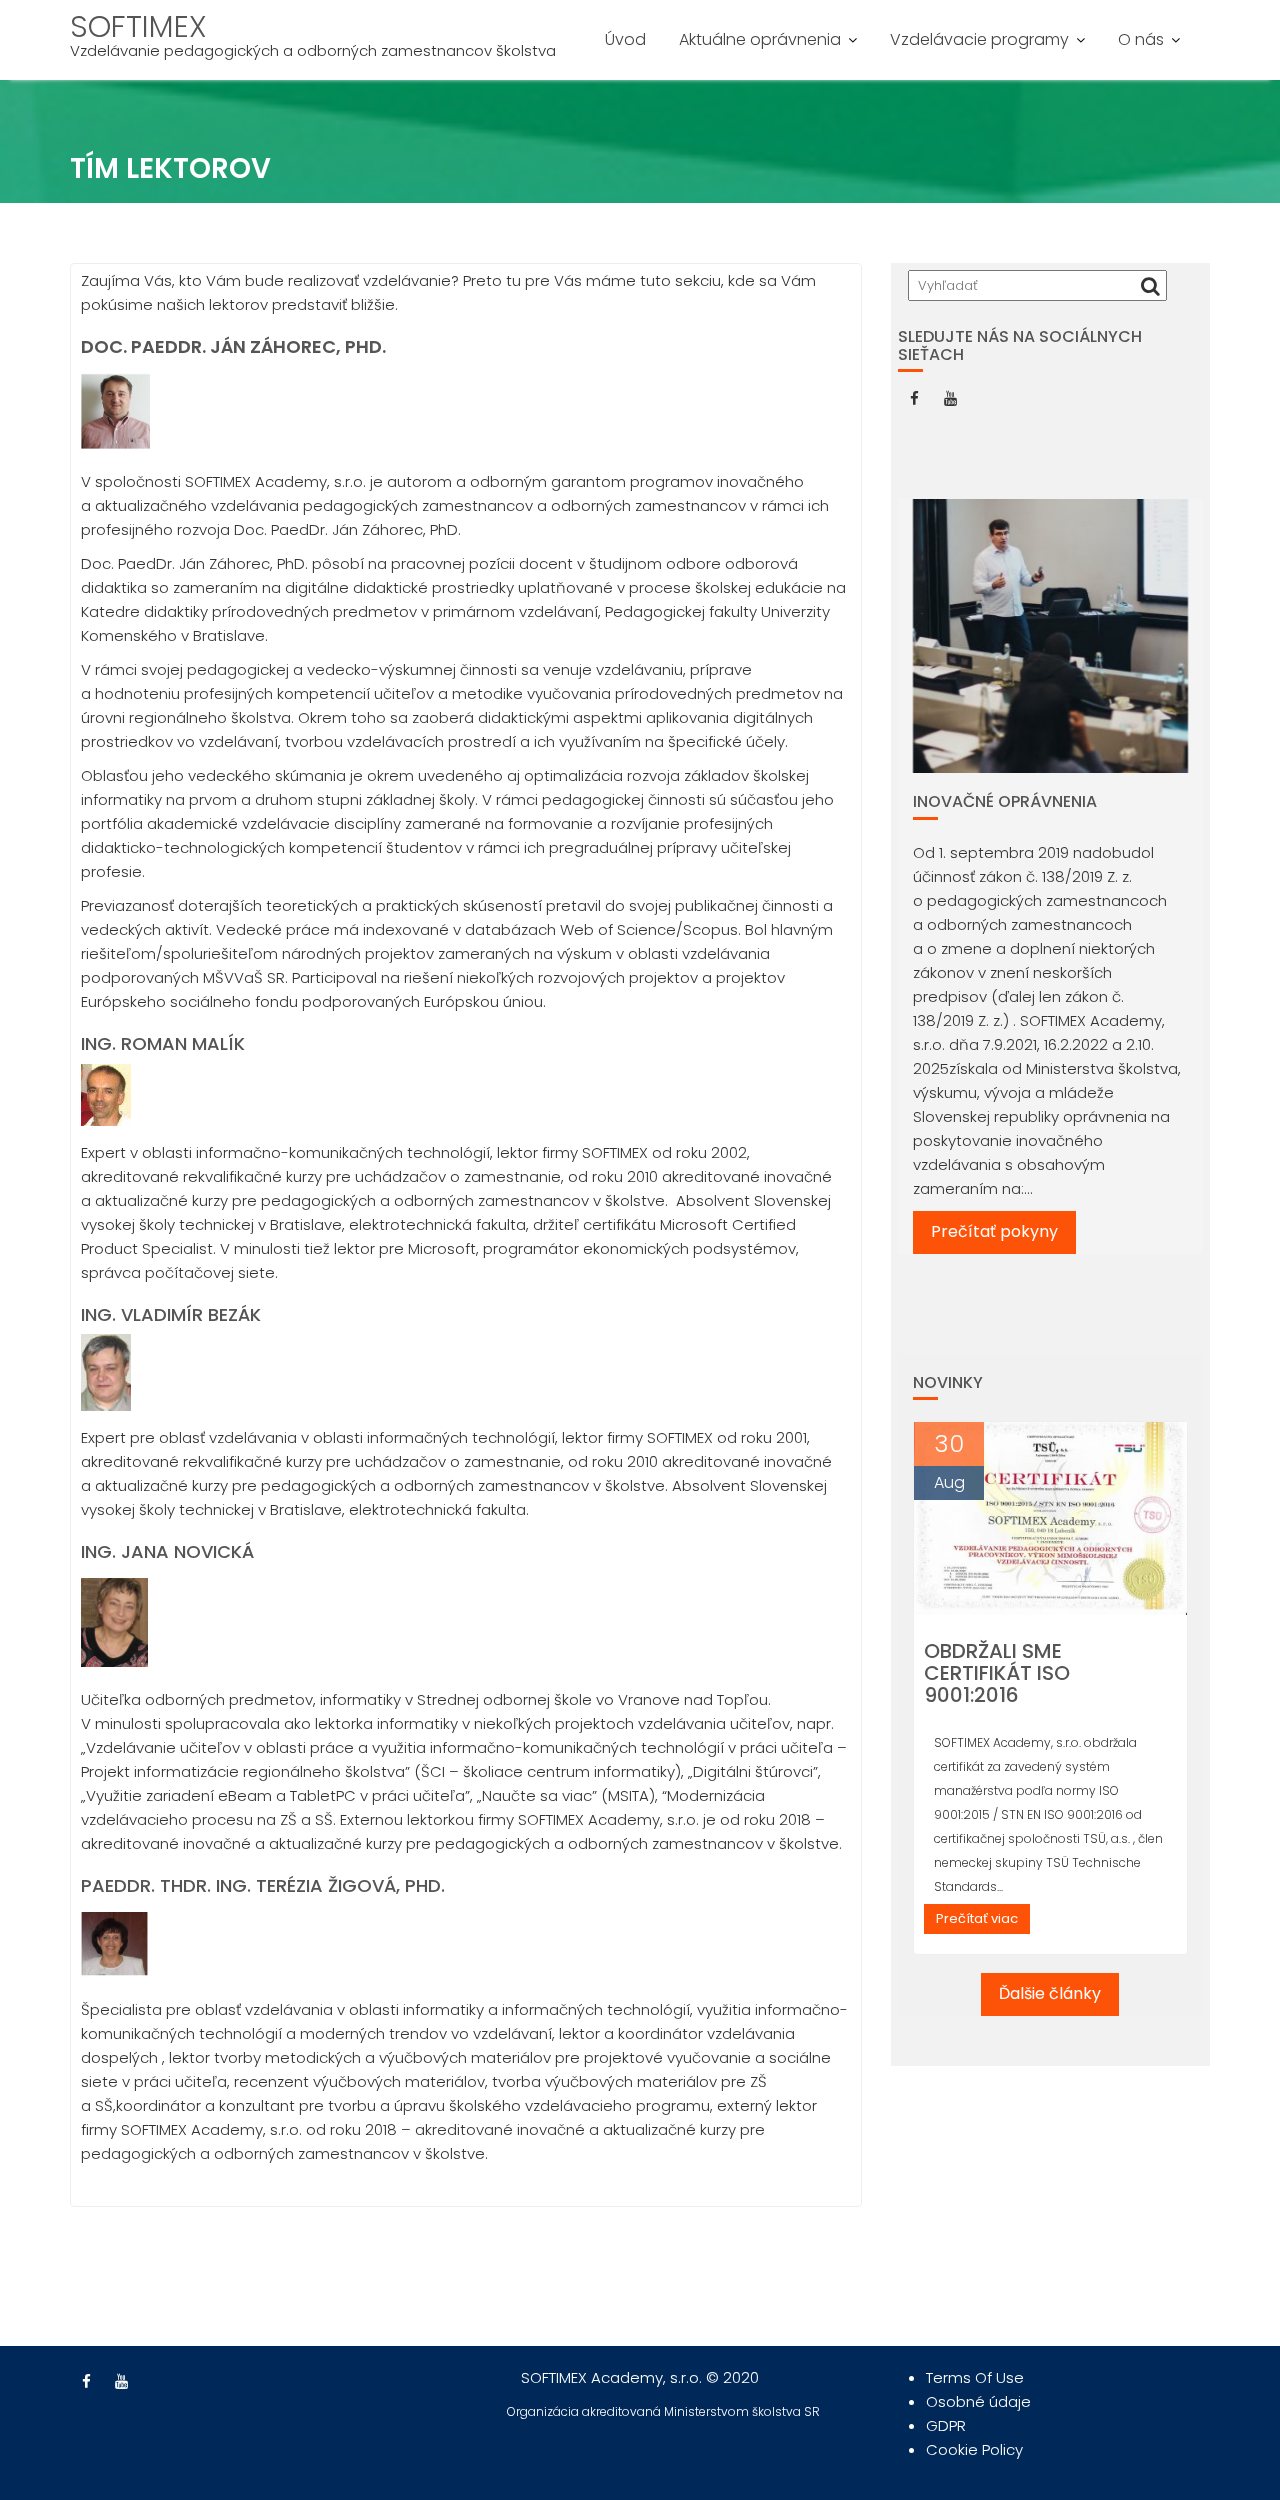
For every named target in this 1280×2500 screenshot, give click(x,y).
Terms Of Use (975, 2377)
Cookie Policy (974, 2449)
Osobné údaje (978, 2401)
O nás (1141, 39)
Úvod (625, 39)
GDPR (946, 2425)
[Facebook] (914, 399)
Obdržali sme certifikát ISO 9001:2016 (997, 1673)
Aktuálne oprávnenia (760, 39)
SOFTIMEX (138, 26)
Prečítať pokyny (994, 1231)
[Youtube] (950, 399)
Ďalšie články (1050, 1993)
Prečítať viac (977, 1918)
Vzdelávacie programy (979, 39)
